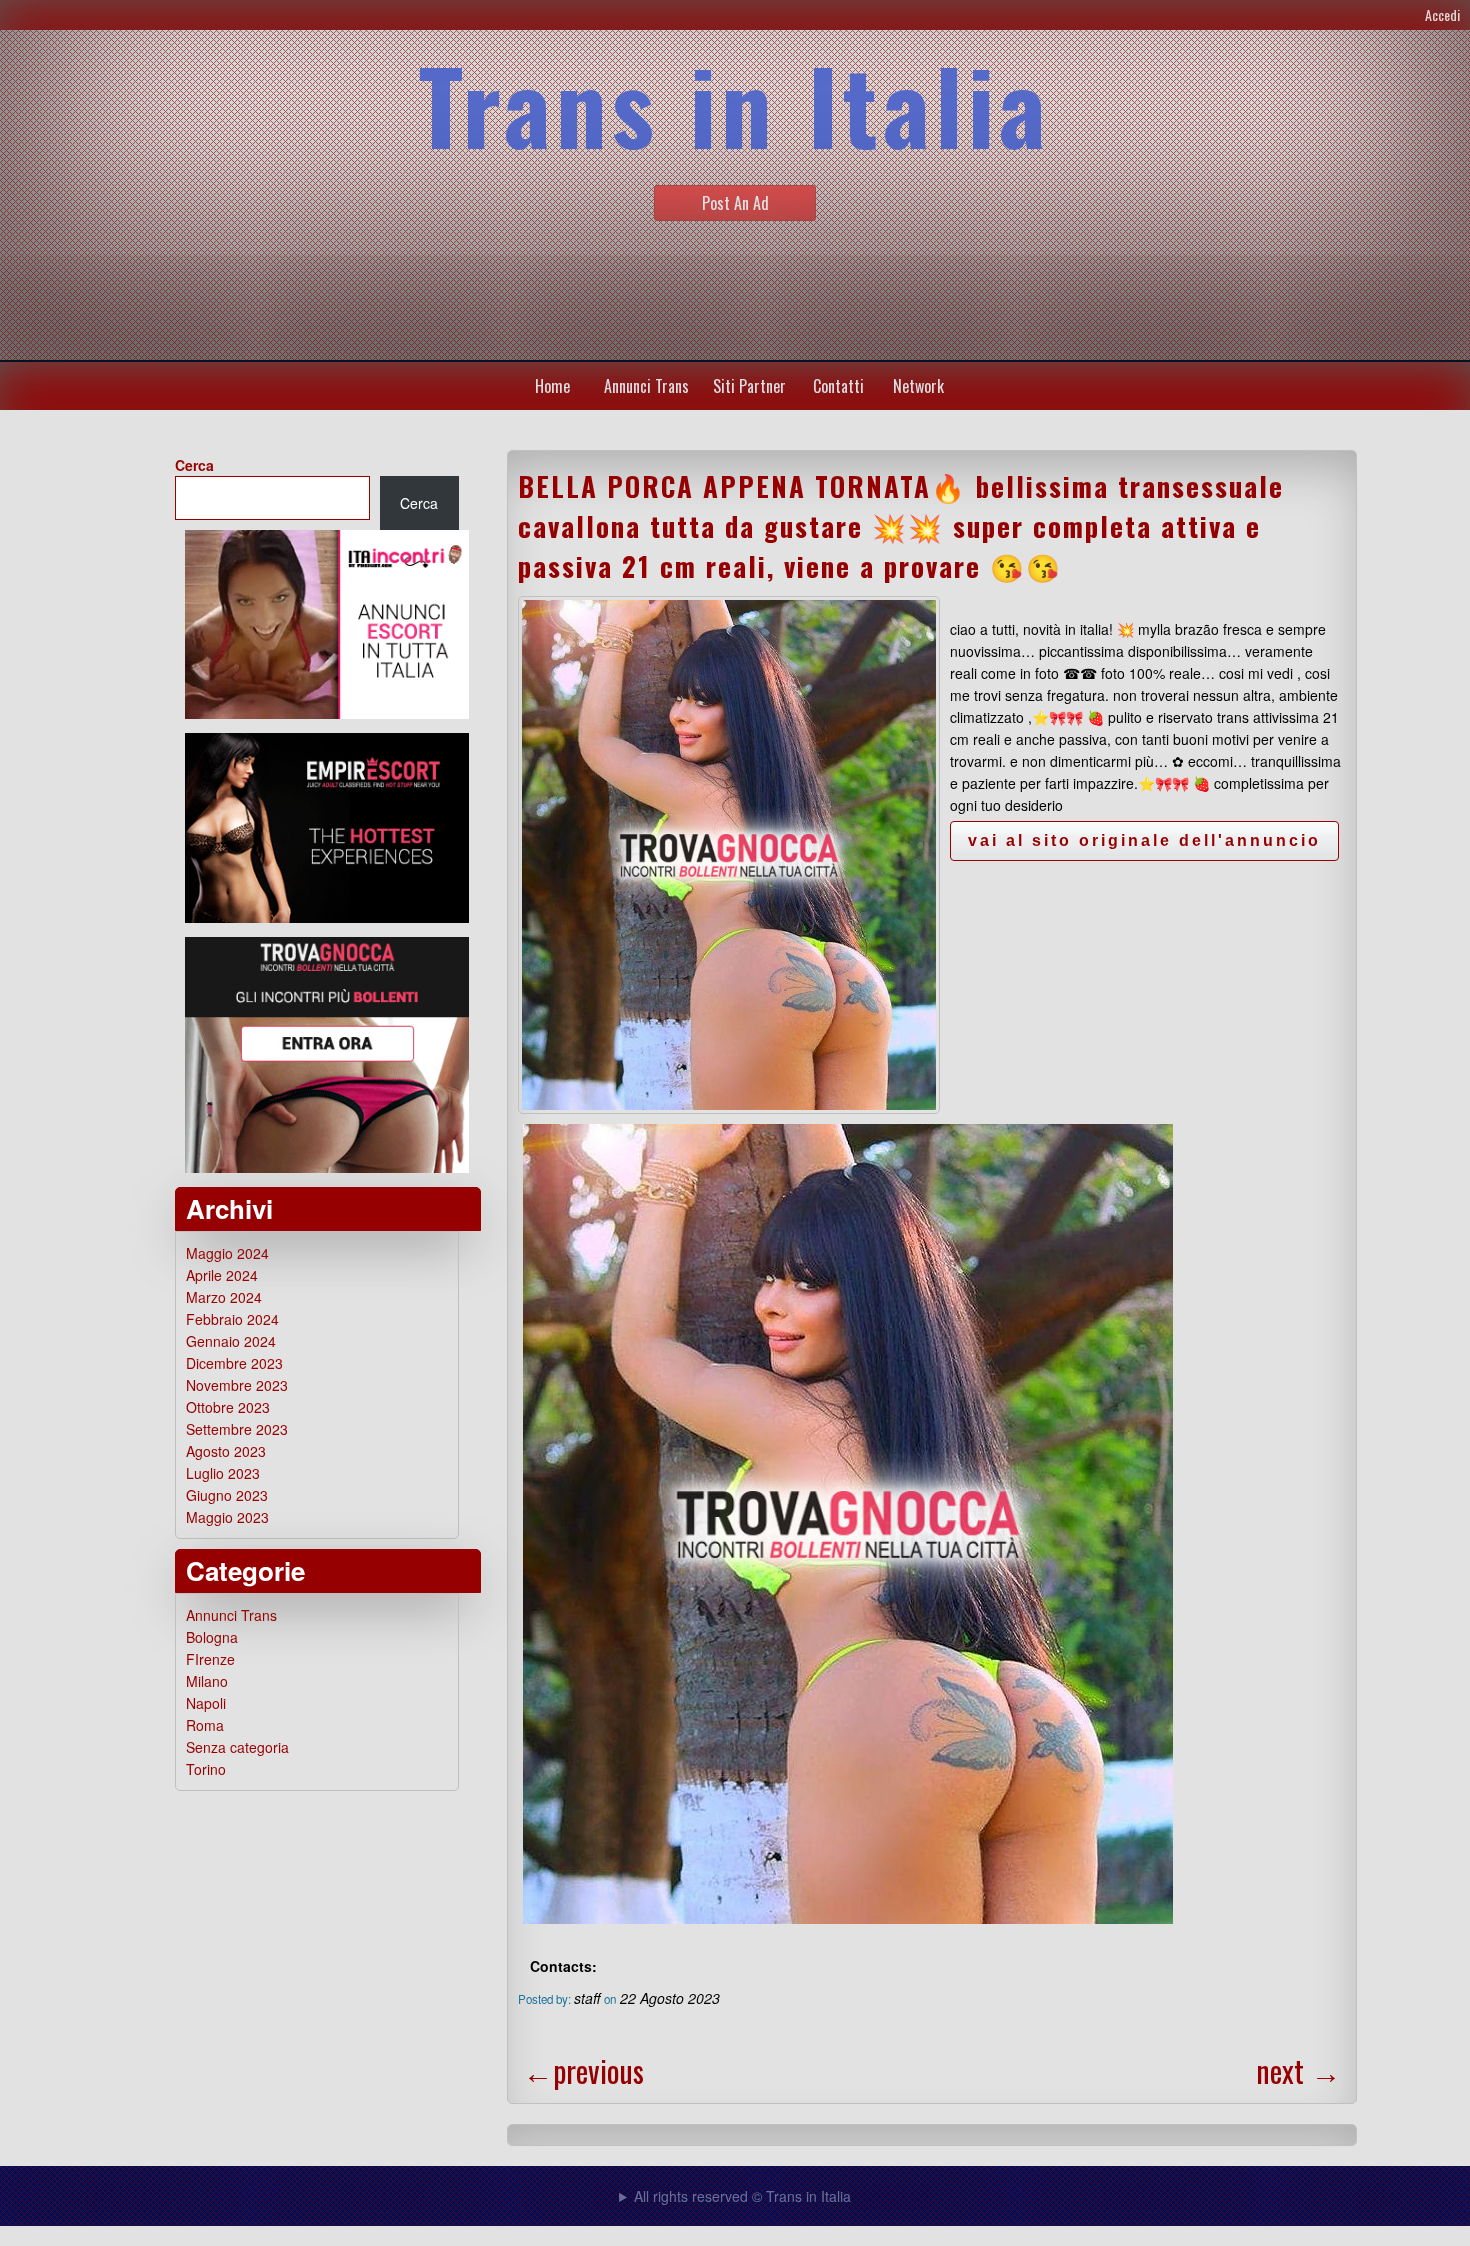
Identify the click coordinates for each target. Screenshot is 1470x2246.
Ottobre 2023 (228, 1407)
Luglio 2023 (223, 1473)
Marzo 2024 (224, 1297)
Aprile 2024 (222, 1275)
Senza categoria (237, 1747)
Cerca (194, 465)
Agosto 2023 (226, 1451)
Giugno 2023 (227, 1495)
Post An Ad (735, 203)
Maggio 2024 (227, 1253)
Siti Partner (749, 386)
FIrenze (210, 1659)
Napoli (206, 1703)
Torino (206, 1769)
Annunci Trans (646, 386)
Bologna (212, 1637)
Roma (205, 1725)
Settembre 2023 (237, 1429)
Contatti (838, 386)
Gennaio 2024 (231, 1341)
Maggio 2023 (227, 1517)
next (1298, 2070)
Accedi (1442, 14)
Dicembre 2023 (234, 1363)
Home (552, 386)
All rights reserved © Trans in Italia (742, 2196)
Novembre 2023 (237, 1385)
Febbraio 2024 (232, 1319)
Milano (207, 1681)
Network (918, 386)
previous (583, 2070)
